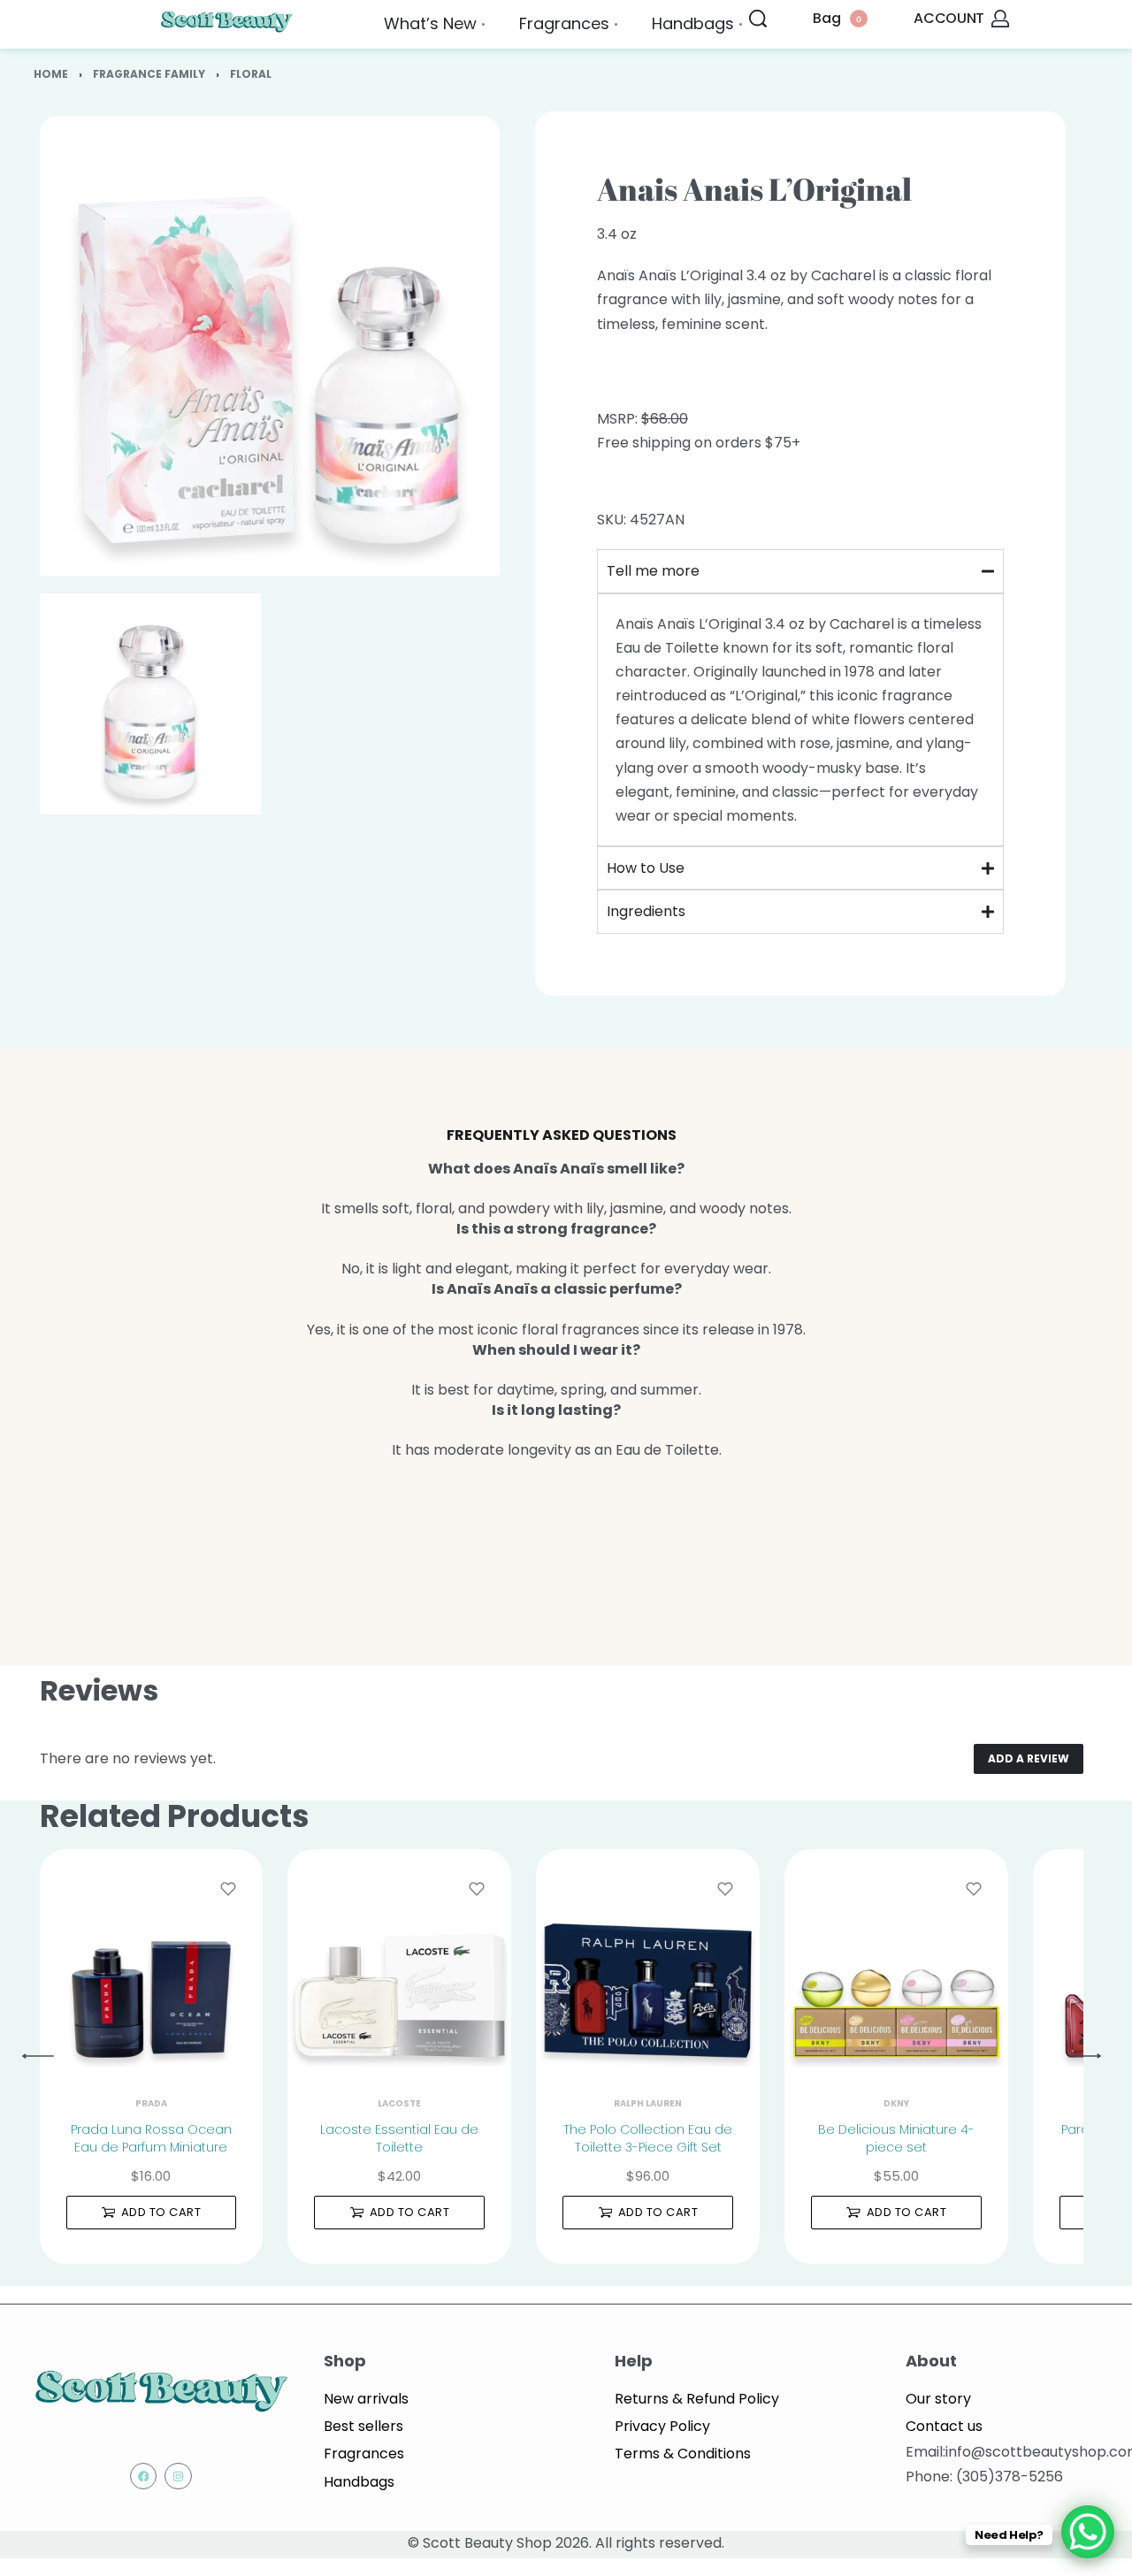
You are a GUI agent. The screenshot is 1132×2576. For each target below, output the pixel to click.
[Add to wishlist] (228, 1889)
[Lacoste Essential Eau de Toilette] (399, 1961)
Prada (151, 2104)
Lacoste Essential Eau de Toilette (399, 2138)
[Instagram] (178, 2477)
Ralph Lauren (648, 2104)
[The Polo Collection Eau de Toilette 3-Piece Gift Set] (648, 1961)
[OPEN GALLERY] (270, 346)
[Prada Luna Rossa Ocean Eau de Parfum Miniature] (152, 1961)
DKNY (896, 2104)
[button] (152, 2213)
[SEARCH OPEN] (758, 19)
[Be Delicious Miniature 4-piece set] (896, 1961)
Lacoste (399, 2104)
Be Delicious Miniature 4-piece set (896, 2138)
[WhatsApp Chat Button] (1088, 2532)
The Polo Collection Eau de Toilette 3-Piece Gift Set (648, 2138)
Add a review (1029, 1758)
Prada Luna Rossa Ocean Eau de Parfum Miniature (151, 2138)
